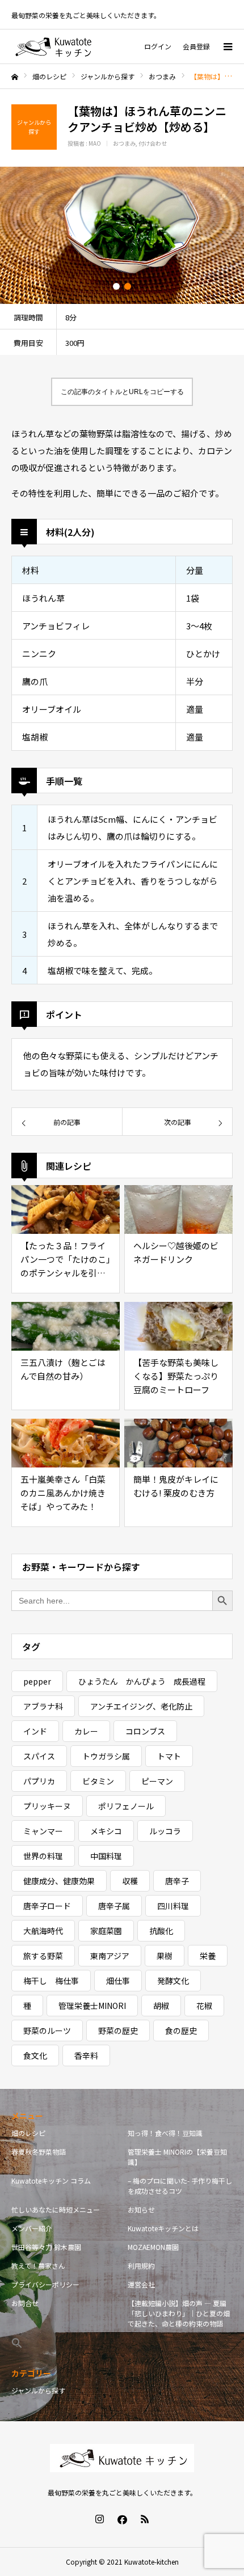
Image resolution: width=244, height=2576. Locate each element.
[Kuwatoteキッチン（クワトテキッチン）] (53, 46)
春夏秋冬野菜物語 (39, 2152)
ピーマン (157, 1781)
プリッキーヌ (47, 1806)
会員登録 (196, 46)
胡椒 (161, 2006)
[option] (122, 235)
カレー (86, 1731)
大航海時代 (43, 1931)
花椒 (204, 2006)
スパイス (39, 1756)
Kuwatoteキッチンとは (163, 2228)
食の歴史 (181, 2031)
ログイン (158, 46)
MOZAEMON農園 (153, 2247)
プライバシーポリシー (45, 2284)
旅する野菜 (43, 1956)
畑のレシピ (28, 2133)
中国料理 (106, 1856)
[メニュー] (227, 46)
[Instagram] (99, 2519)
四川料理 (173, 1906)
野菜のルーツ (47, 2031)
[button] (64, 2343)
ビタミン (98, 1781)
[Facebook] (122, 2519)
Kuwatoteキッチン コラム (51, 2180)
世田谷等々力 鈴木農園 (46, 2247)
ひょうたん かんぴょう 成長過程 (142, 1681)
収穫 (130, 1881)
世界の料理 (43, 1856)
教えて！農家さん (38, 2266)
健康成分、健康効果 (59, 1881)
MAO (95, 143)
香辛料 (86, 2055)
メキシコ (106, 1831)
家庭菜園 (106, 1931)
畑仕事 (118, 1981)
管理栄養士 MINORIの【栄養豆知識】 (177, 2157)
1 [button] (116, 286)
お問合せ (25, 2303)
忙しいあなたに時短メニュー (56, 2209)
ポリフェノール (126, 1806)
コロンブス (145, 1731)
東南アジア (110, 1956)
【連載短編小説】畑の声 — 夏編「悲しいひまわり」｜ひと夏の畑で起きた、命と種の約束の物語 (179, 2313)
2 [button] (128, 286)
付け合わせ (153, 143)
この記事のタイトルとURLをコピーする (122, 392)
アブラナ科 (43, 1706)
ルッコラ (165, 1831)
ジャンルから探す (38, 2390)
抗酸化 (161, 1931)
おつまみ (124, 143)
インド (35, 1731)
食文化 (35, 2055)
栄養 (208, 1956)
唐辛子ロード (47, 1906)
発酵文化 (173, 1981)
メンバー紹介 (32, 2228)
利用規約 (141, 2266)
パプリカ (39, 1781)
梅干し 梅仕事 (51, 1981)
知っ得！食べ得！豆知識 (165, 2133)
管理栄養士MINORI (92, 2006)
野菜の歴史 (118, 2031)
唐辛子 (177, 1881)
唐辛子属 (114, 1906)
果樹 (165, 1956)
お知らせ (141, 2209)
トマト (169, 1756)
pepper (37, 1681)
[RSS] (145, 2519)
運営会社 (141, 2284)
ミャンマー (43, 1831)
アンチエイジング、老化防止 (141, 1706)
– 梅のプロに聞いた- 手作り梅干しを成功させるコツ (180, 2186)
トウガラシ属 (106, 1756)
